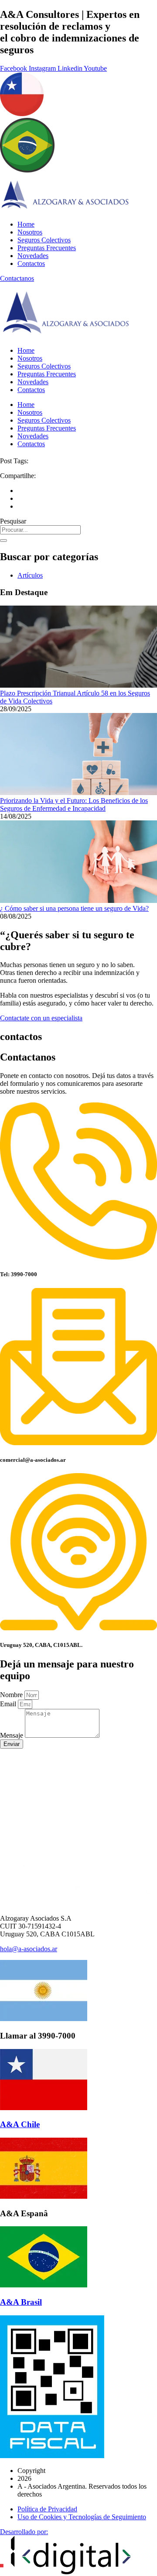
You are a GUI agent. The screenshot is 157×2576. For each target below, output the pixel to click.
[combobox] (40, 530)
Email (9, 1704)
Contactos (31, 263)
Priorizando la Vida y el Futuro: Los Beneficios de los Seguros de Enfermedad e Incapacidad (74, 804)
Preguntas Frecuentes (47, 248)
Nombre (12, 1695)
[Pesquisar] (3, 541)
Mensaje (12, 1735)
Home (26, 224)
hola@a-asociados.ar (29, 1949)
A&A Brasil (21, 2302)
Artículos (30, 575)
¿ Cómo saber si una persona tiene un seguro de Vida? (74, 908)
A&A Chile (20, 2124)
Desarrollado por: (24, 2532)
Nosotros (30, 232)
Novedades (33, 256)
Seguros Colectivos (44, 240)
